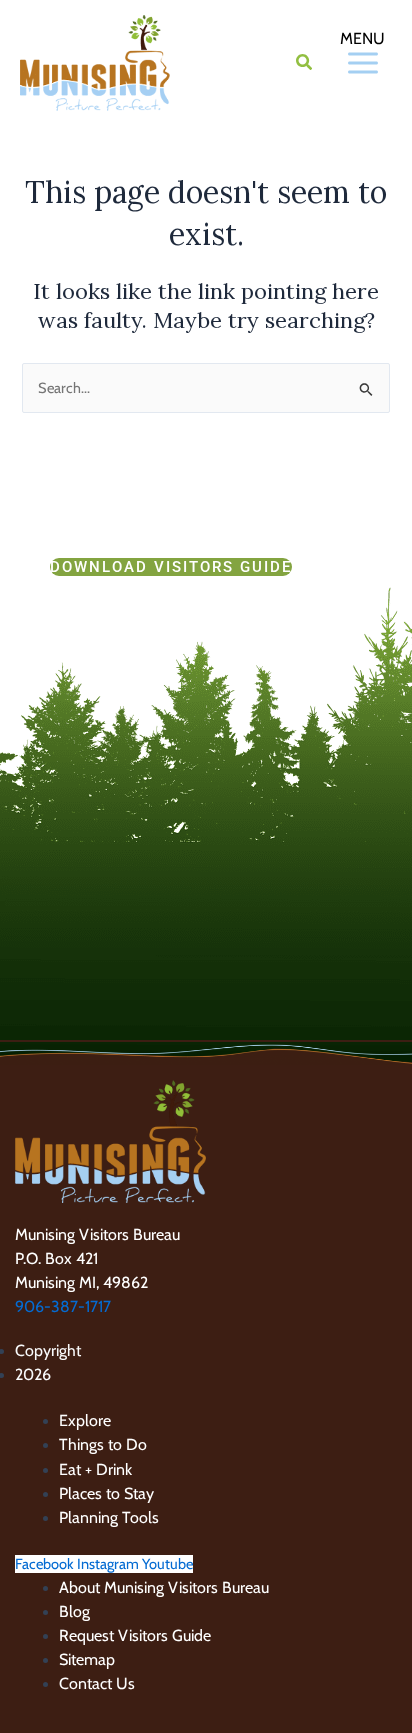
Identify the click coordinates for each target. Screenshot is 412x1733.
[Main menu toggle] (340, 63)
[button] (305, 65)
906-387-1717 (63, 1306)
